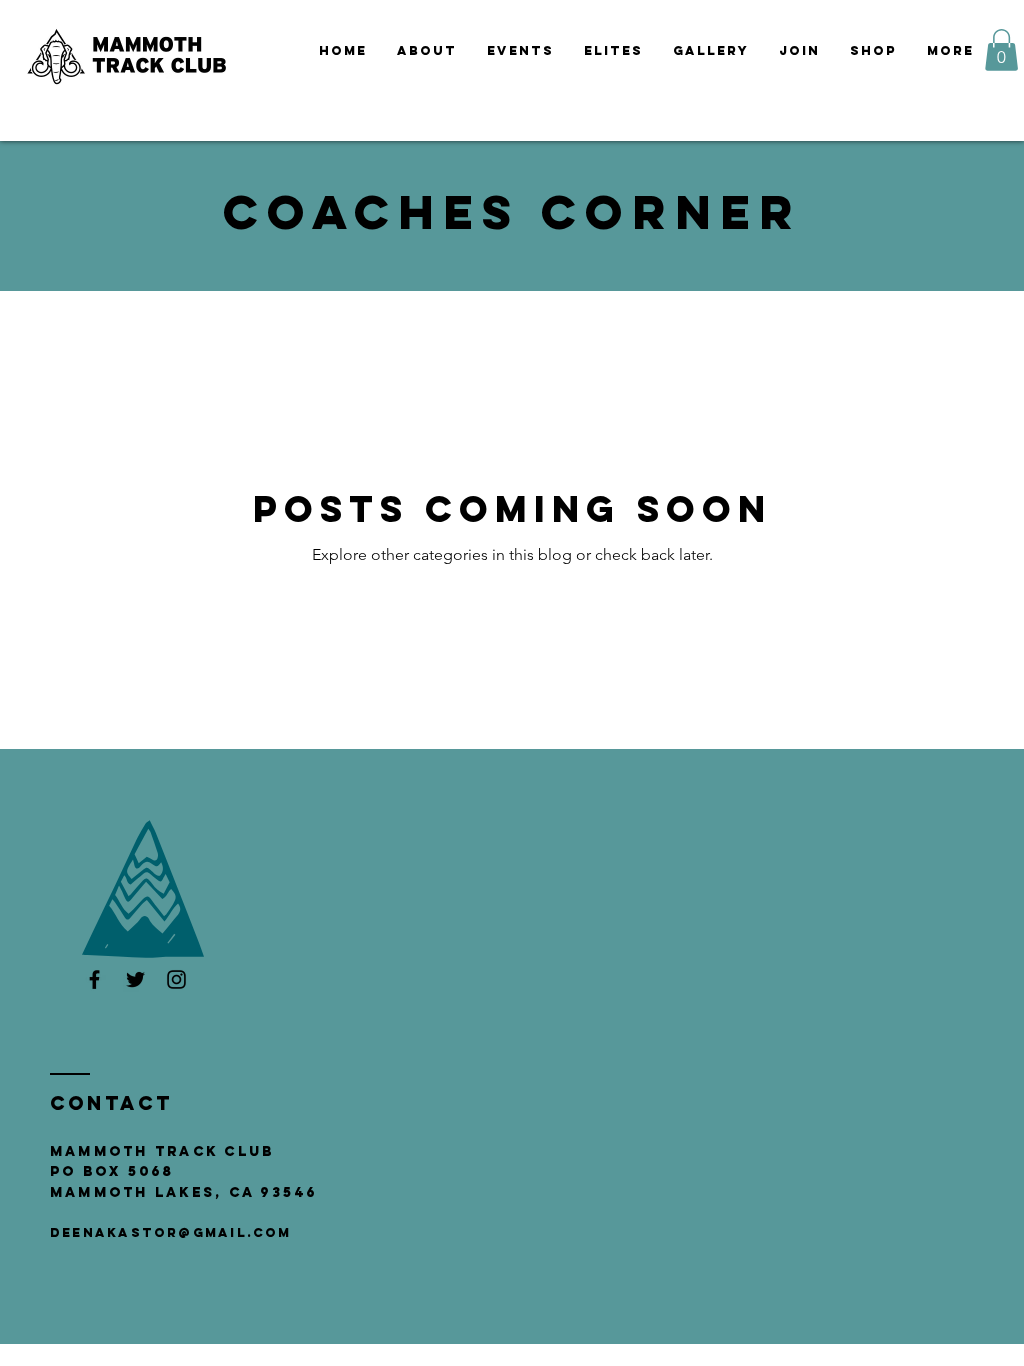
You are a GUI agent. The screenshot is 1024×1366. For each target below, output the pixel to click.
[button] (520, 51)
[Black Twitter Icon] (135, 979)
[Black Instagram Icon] (176, 979)
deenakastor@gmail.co (164, 1232)
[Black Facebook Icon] (94, 979)
